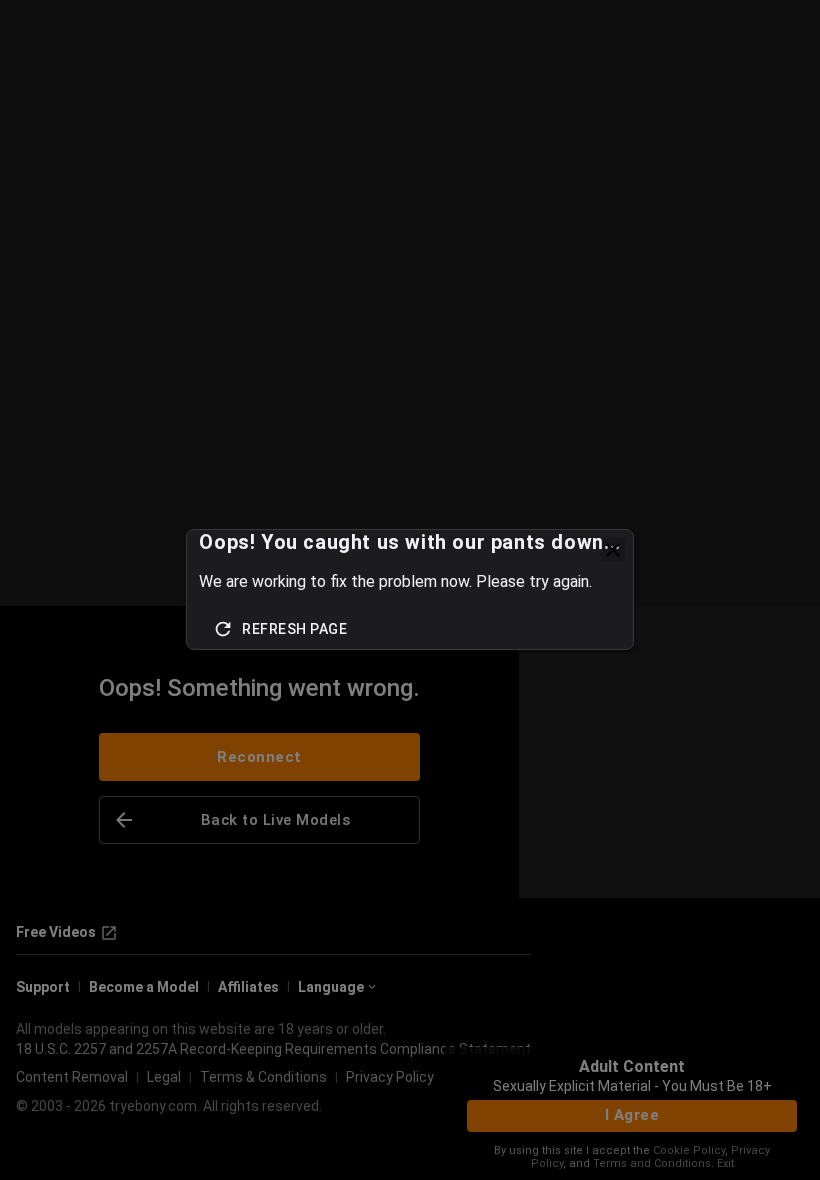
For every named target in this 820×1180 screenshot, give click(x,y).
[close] (613, 550)
